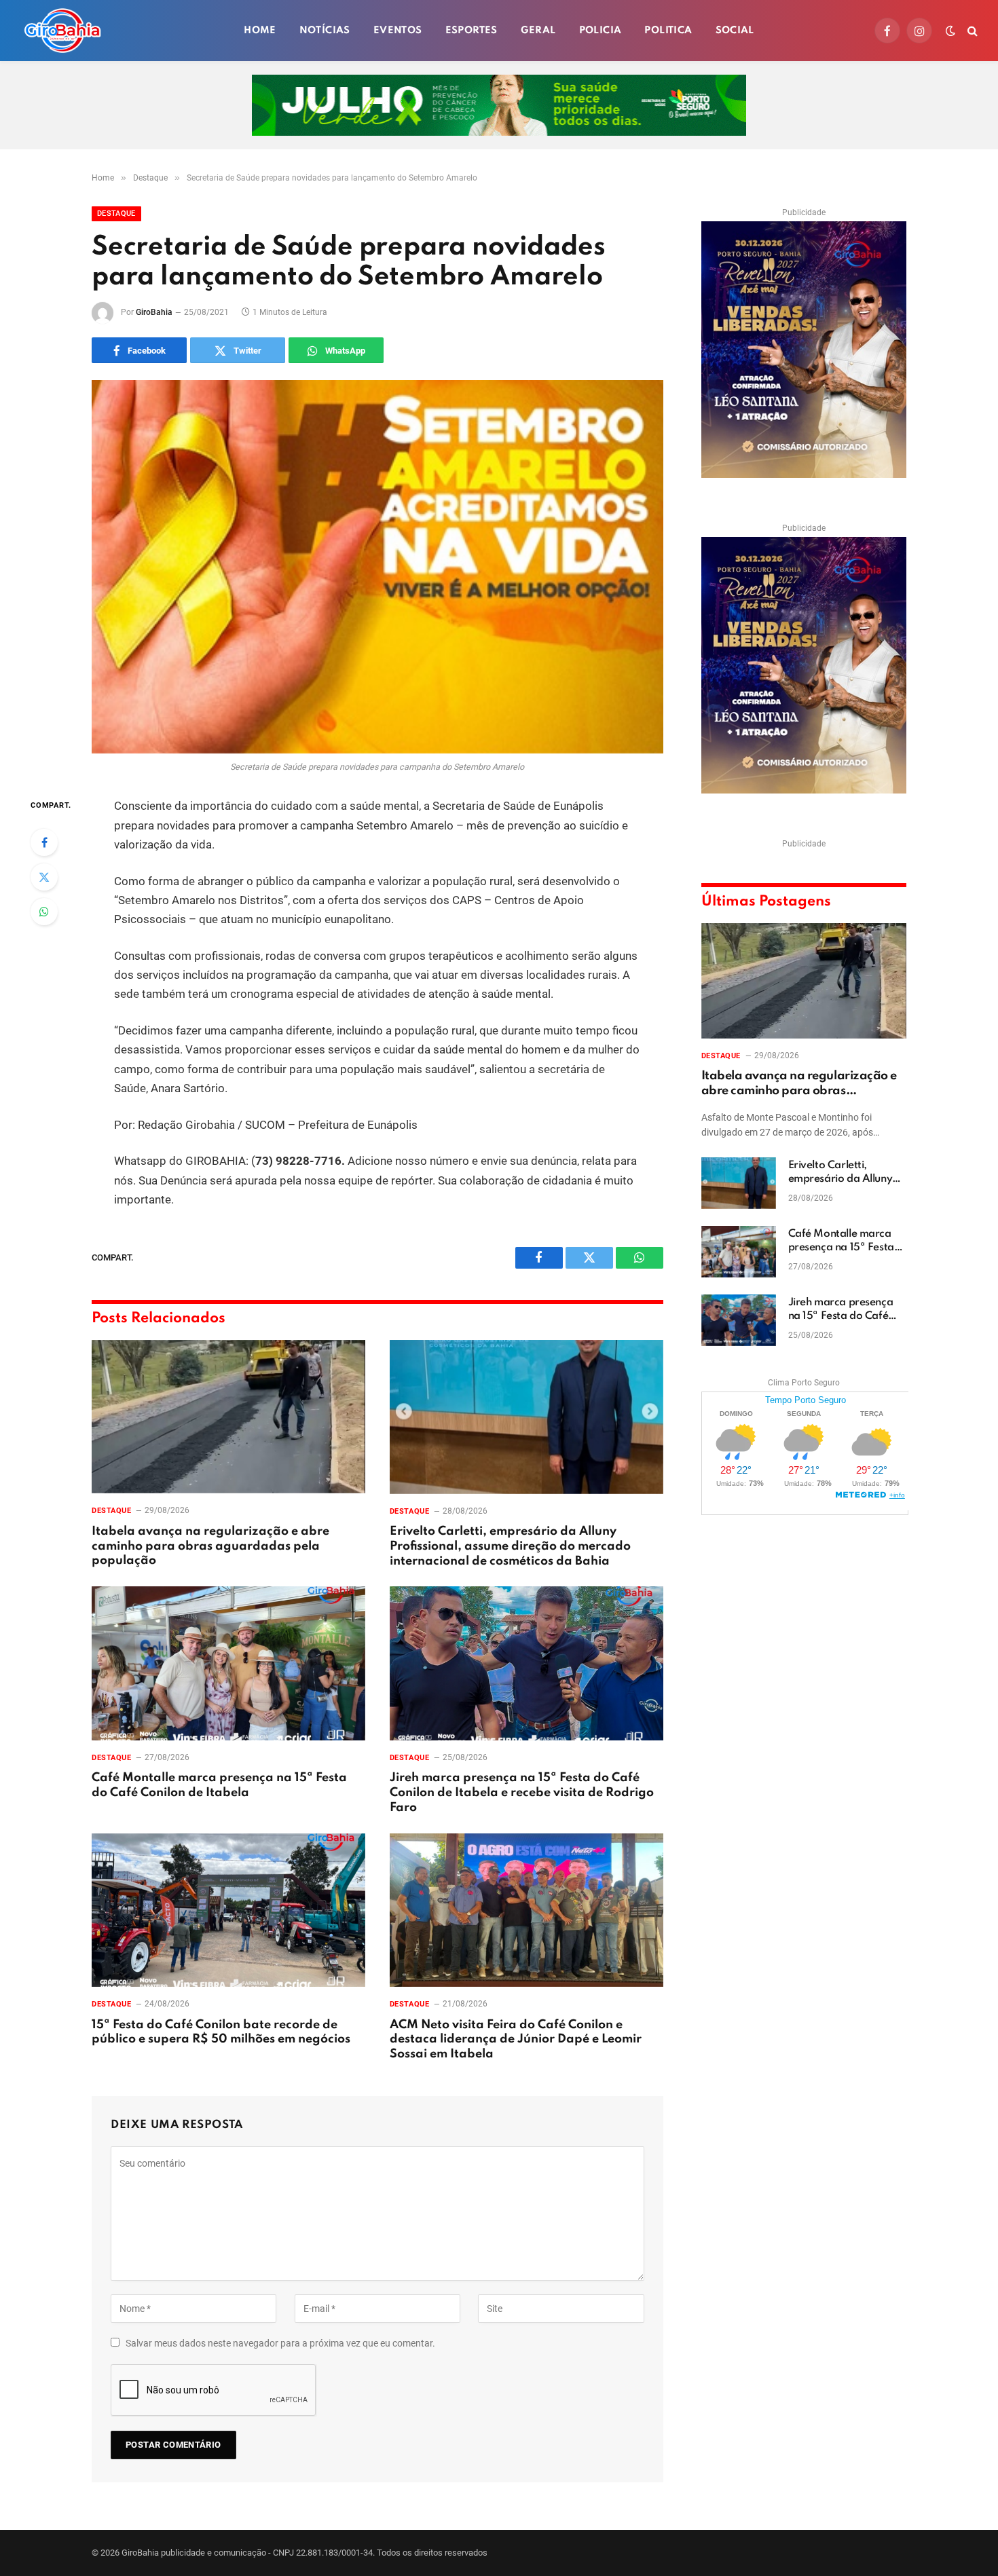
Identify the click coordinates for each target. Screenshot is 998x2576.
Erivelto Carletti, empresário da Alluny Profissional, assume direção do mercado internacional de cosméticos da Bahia (510, 1546)
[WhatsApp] (44, 912)
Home (260, 31)
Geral (538, 31)
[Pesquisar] (971, 31)
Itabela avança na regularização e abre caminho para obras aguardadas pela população (210, 1546)
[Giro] (62, 31)
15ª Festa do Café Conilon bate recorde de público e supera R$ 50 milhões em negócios (221, 2032)
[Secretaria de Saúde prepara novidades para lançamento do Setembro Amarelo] (377, 567)
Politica (668, 31)
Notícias (325, 31)
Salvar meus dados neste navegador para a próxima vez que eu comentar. (280, 2343)
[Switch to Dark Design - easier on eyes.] (950, 31)
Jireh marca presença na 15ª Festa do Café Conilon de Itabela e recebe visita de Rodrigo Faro (522, 1793)
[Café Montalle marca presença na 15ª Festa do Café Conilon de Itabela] (228, 1663)
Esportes (472, 31)
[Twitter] (44, 877)
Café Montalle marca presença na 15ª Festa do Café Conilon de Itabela (219, 1785)
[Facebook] (44, 842)
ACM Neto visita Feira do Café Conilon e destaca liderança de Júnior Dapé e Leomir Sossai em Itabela (516, 2040)
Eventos (398, 31)
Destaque (116, 213)
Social (735, 31)
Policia (600, 31)
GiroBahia (154, 312)
